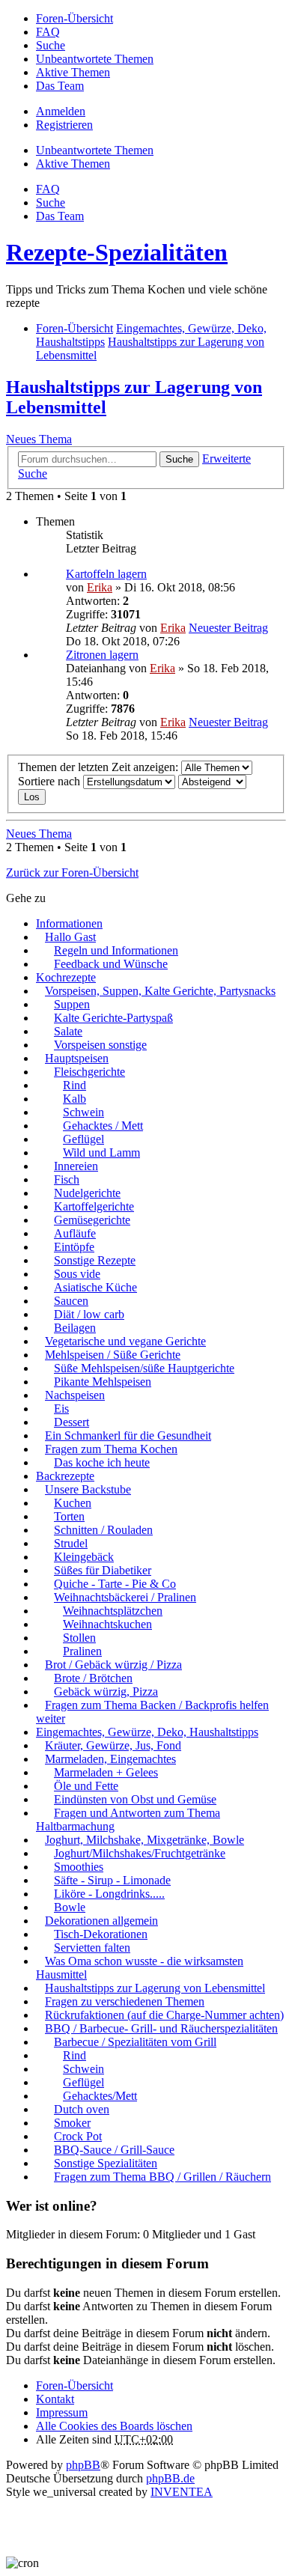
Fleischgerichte (89, 1072)
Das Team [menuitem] (60, 86)
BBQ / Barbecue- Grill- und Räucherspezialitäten (161, 2028)
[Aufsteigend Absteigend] (212, 781)
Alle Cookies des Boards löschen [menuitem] (114, 2426)
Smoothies (79, 1867)
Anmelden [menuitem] (61, 111)
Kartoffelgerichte (94, 1206)
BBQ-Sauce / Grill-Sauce (114, 2150)
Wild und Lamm (101, 1152)
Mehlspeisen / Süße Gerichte (113, 1355)
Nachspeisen (75, 1395)
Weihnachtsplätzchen (113, 1611)
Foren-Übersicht (74, 2385)
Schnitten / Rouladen (103, 1530)
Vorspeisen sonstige (100, 1045)
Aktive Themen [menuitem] (73, 72)
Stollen (79, 1638)
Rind (74, 1085)
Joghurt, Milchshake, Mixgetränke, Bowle (145, 1840)
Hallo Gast (70, 937)
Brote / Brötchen (93, 1678)
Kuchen (73, 1503)
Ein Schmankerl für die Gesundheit (128, 1435)
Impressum (62, 2412)
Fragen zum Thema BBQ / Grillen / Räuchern (162, 2177)
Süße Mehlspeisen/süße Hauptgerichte (144, 1368)
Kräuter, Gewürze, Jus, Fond (113, 1745)
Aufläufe (75, 1233)
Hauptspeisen (77, 1058)
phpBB (83, 2465)
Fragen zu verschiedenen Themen (125, 2001)
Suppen (72, 1004)
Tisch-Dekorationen (101, 1934)
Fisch (67, 1179)
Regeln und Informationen (116, 950)
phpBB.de (170, 2478)
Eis (61, 1409)
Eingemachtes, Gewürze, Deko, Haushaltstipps (147, 1732)
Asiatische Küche (95, 1287)
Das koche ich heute (102, 1462)
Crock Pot (78, 2136)
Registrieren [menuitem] (64, 125)
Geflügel (83, 1139)
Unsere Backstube (88, 1489)
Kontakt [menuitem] (55, 2399)
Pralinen (82, 1651)
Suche (179, 459)
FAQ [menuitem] (48, 32)
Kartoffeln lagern (106, 574)
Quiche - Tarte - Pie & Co (115, 1584)
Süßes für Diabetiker (103, 1570)
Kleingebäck (84, 1557)
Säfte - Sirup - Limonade (112, 1880)
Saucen (71, 1301)
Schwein (83, 1112)
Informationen (69, 923)
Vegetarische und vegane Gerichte (125, 1341)
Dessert (72, 1422)
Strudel (71, 1543)
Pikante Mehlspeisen (103, 1382)
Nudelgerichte (87, 1193)
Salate (68, 1031)
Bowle (70, 1907)
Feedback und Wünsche (111, 964)
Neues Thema (39, 439)
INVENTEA (182, 2492)
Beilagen (75, 1328)
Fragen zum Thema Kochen (111, 1449)
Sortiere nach (51, 781)
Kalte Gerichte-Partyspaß (113, 1018)
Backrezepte (65, 1476)
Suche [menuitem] (51, 45)
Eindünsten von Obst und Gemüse (135, 1799)
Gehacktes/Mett (100, 2096)
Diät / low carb (89, 1314)
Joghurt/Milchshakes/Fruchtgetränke (140, 1853)
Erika (100, 587)
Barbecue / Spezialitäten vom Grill (135, 2042)
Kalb (74, 1099)
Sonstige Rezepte (95, 1260)
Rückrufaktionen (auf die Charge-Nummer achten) (164, 2015)
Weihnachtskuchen (107, 1624)
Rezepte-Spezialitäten (117, 252)
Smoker (72, 2123)
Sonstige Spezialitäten (106, 2163)
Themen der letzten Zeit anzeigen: (100, 767)
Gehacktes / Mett (103, 1126)
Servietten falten (92, 1948)
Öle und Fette (86, 1786)
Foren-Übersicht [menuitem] (74, 18)
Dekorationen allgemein (101, 1921)
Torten (69, 1516)
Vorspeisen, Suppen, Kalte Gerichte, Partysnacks (160, 991)
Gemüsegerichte (92, 1220)
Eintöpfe (74, 1247)
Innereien (76, 1166)
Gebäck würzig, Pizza (106, 1692)
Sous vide (77, 1274)
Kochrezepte (66, 977)
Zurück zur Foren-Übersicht (72, 873)
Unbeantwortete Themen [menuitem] (95, 59)
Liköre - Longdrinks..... (109, 1894)
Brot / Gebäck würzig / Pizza (113, 1665)
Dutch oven (82, 2109)
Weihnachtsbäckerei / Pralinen (125, 1597)
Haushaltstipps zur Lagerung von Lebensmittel (155, 1988)
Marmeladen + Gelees (106, 1772)
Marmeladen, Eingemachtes (110, 1759)
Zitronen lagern (102, 655)
